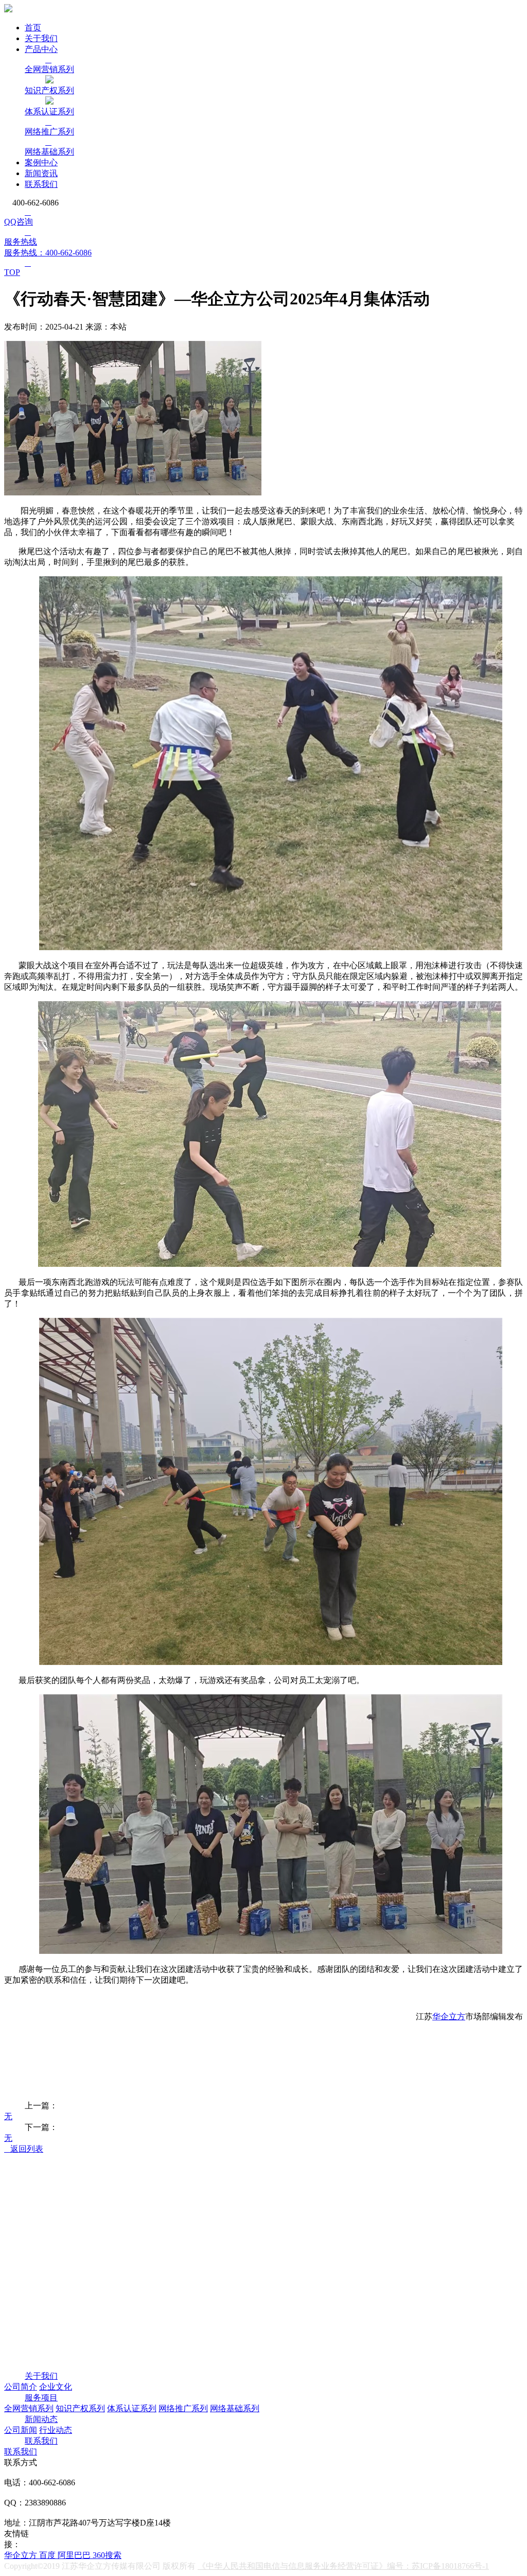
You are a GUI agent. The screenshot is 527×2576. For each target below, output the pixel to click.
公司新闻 (21, 2430)
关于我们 (41, 38)
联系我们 (41, 184)
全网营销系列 (29, 2408)
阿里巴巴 (75, 2555)
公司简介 (21, 2387)
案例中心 (41, 162)
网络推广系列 (183, 2408)
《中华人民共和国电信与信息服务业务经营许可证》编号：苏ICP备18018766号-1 (343, 2566)
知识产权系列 (80, 2408)
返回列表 (24, 2149)
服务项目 (41, 2398)
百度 (48, 2555)
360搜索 (107, 2555)
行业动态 (56, 2430)
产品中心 (41, 49)
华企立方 (449, 2016)
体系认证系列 (132, 2408)
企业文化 (56, 2387)
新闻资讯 (41, 173)
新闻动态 (41, 2419)
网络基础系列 (235, 2408)
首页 (33, 28)
